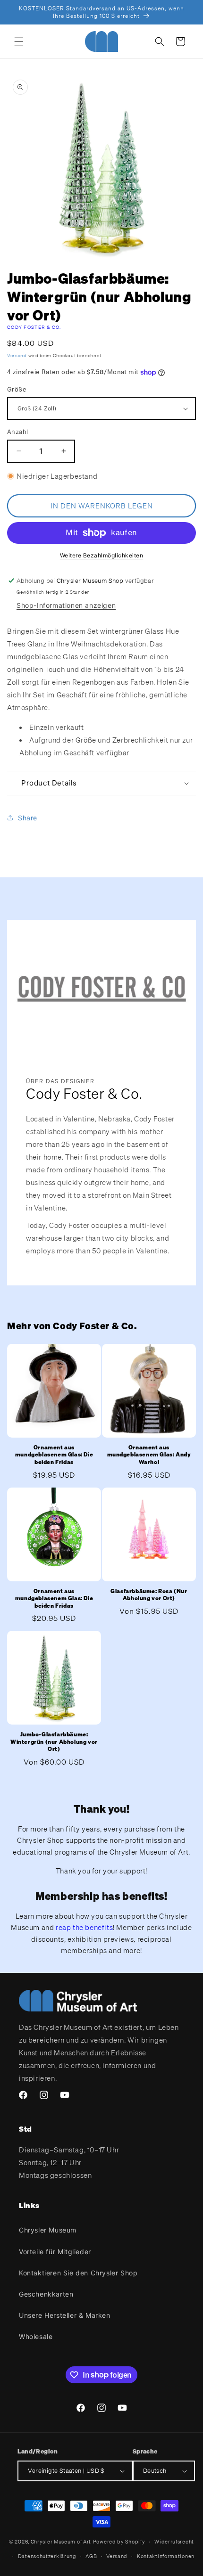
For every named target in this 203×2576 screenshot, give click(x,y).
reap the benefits (84, 1927)
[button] (19, 41)
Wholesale (36, 2336)
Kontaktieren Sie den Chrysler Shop (78, 2273)
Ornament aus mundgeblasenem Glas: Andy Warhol (149, 1455)
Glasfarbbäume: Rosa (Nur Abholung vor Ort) (149, 1595)
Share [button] (28, 818)
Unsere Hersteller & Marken (65, 2315)
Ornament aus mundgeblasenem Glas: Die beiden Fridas (54, 1455)
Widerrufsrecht (174, 2542)
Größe (17, 389)
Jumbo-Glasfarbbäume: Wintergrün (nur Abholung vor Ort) (54, 1742)
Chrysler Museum (48, 2230)
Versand (17, 356)
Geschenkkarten (46, 2294)
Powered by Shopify (119, 2542)
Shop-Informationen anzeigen (66, 605)
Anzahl (17, 432)
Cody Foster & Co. (34, 327)
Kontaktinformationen (166, 2556)
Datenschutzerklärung (47, 2556)
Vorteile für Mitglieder (55, 2252)
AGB (91, 2556)
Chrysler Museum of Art (61, 2542)
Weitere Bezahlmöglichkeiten (102, 555)
